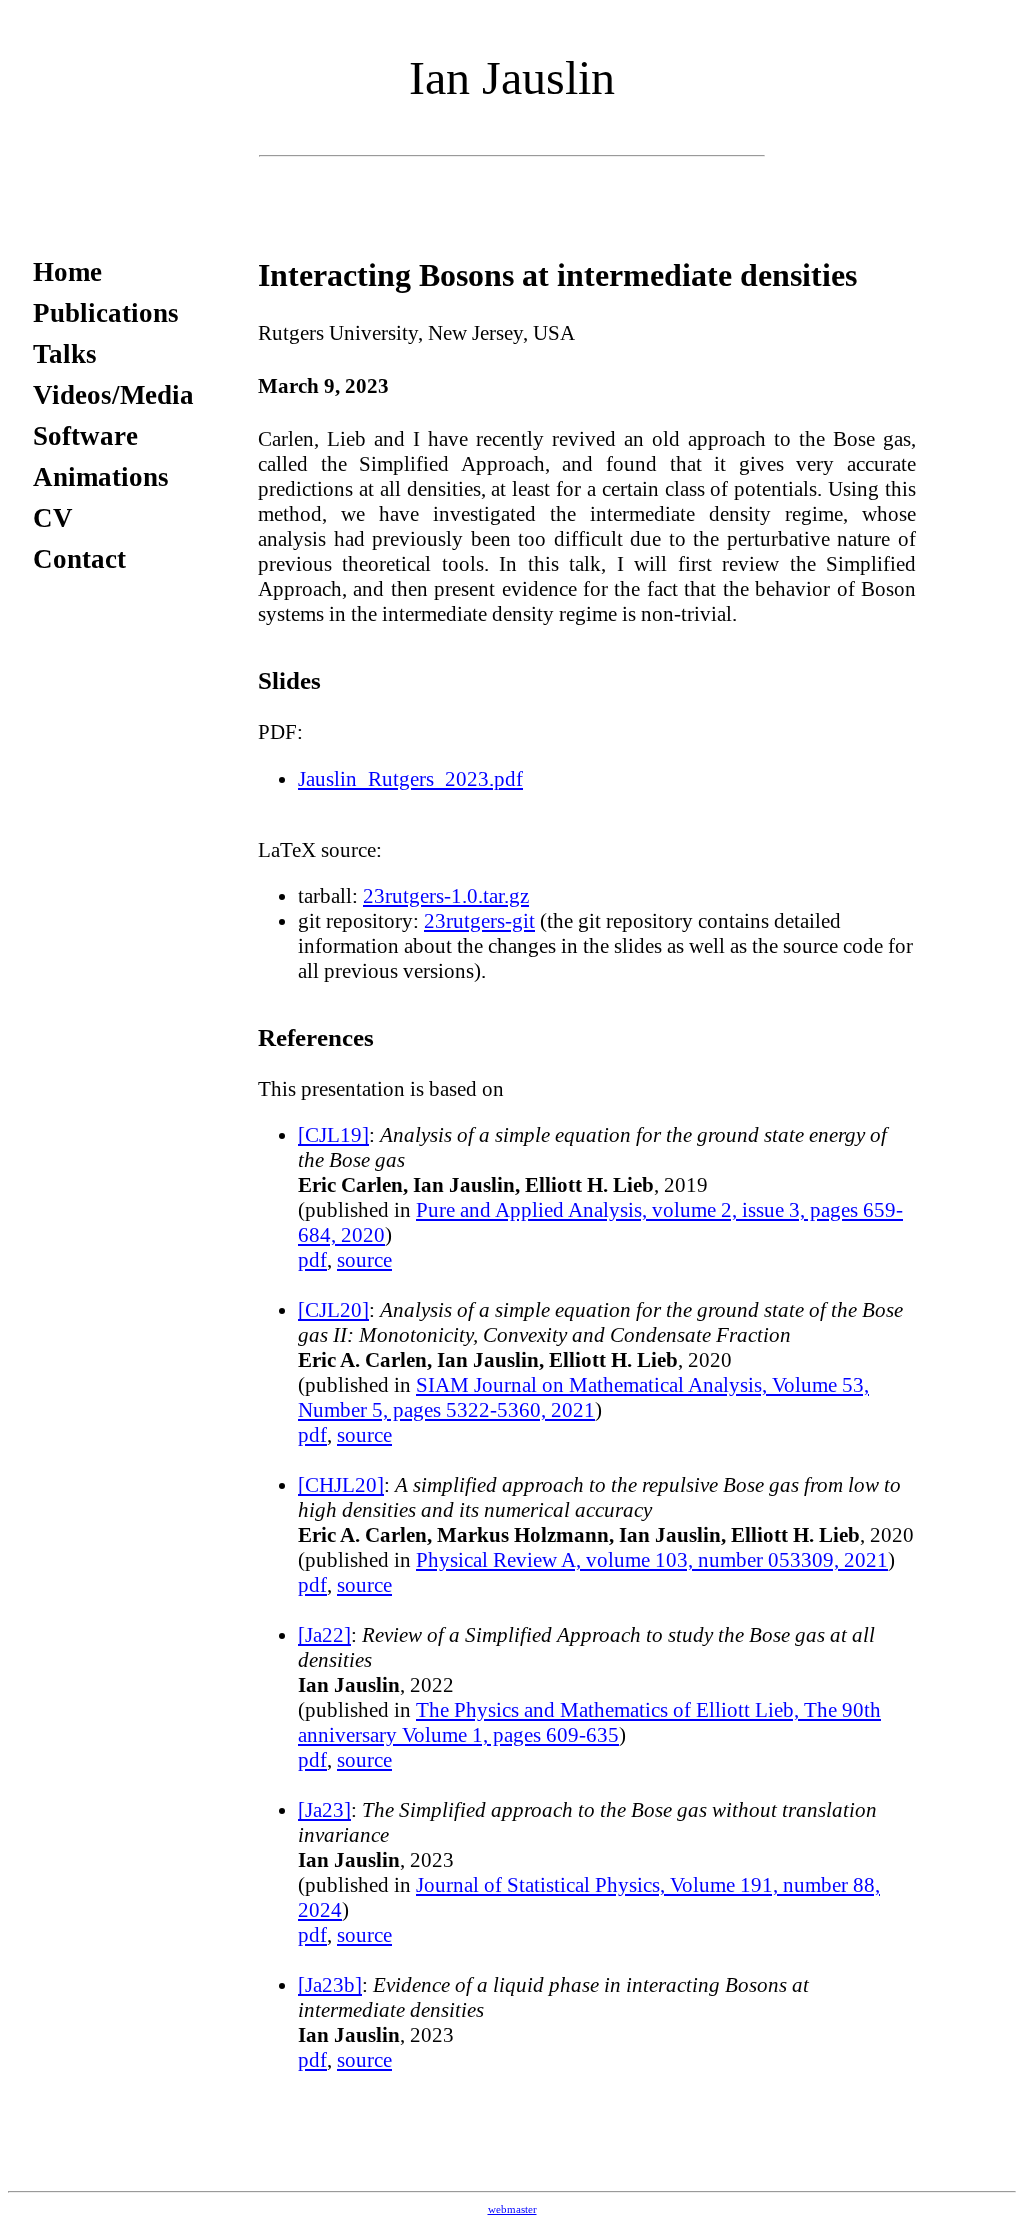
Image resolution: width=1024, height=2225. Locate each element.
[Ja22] (324, 1635)
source (364, 1260)
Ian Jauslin (512, 77)
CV (53, 518)
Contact (79, 559)
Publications (106, 313)
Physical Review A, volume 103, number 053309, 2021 (652, 1560)
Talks (65, 354)
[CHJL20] (341, 1485)
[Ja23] (324, 1810)
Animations (101, 477)
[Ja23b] (330, 1985)
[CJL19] (333, 1135)
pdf (312, 1260)
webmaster (512, 2209)
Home (67, 272)
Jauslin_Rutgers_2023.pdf (410, 779)
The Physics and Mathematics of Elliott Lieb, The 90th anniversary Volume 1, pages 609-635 (589, 1722)
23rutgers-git (479, 921)
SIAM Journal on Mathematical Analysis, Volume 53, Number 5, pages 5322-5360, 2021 (583, 1397)
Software (85, 436)
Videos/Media (113, 395)
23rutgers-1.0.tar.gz (446, 896)
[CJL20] (333, 1310)
